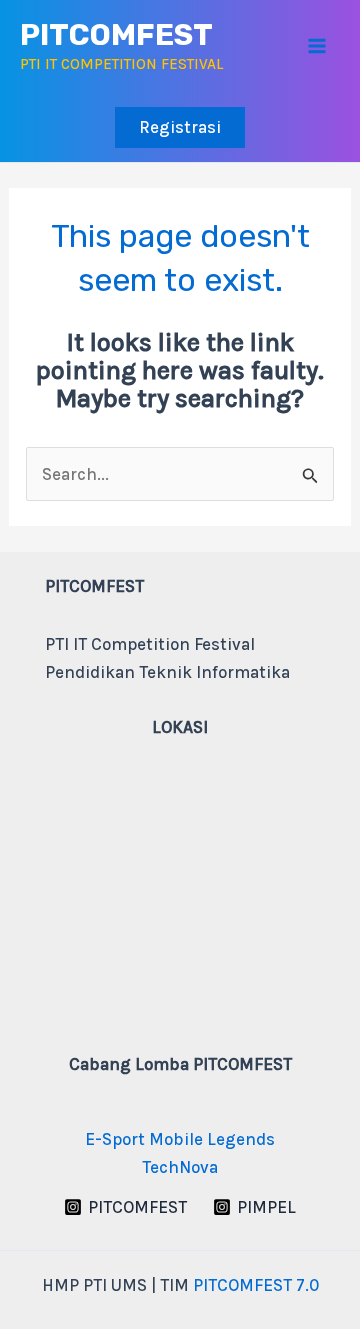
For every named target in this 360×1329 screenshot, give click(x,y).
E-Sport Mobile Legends (180, 1139)
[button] (180, 127)
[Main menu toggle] (318, 47)
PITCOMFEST (116, 35)
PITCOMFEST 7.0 (256, 1285)
